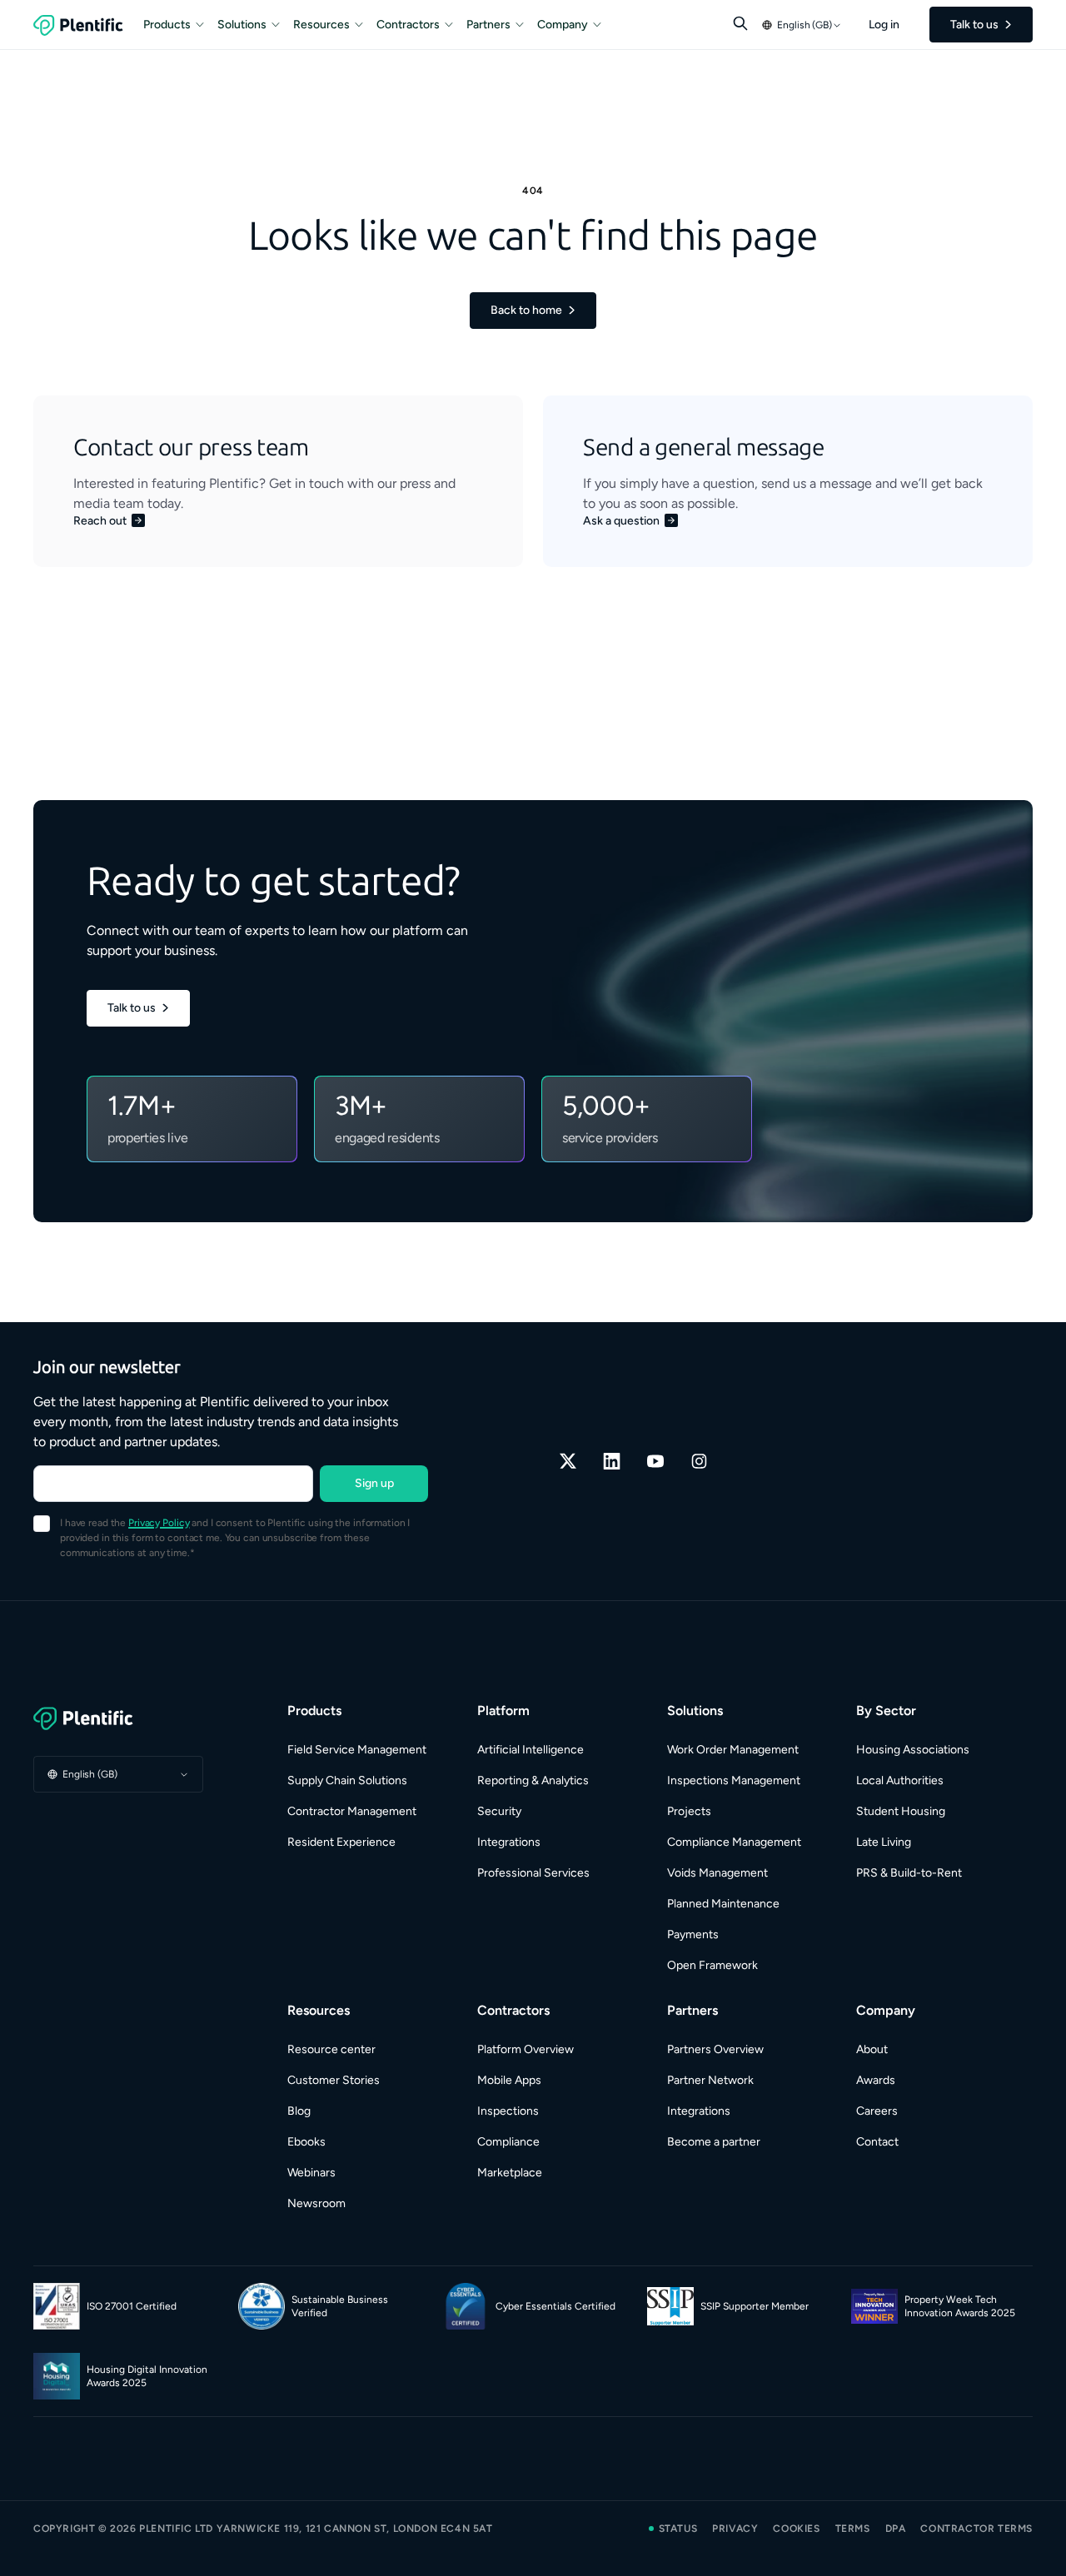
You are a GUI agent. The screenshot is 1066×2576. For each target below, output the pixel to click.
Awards (876, 2080)
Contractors (408, 25)
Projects (689, 1811)
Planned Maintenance (723, 1904)
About (872, 2049)
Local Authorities (900, 1780)
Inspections (508, 2111)
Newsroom (316, 2203)
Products (167, 25)
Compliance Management (734, 1842)
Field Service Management (357, 1750)
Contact (877, 2142)
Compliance (508, 2142)
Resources (321, 25)
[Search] (740, 23)
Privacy (735, 2529)
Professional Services (533, 1873)
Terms (853, 2529)
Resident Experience (341, 1842)
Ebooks (306, 2142)
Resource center (331, 2049)
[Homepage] (118, 1718)
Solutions (242, 25)
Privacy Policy (159, 1523)
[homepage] (78, 25)
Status (678, 2529)
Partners (488, 25)
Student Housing (901, 1811)
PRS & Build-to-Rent (909, 1873)
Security (499, 1811)
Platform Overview (526, 2049)
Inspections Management (734, 1780)
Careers (877, 2111)
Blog (299, 2111)
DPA (896, 2529)
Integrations (509, 1842)
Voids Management (717, 1873)
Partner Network (710, 2080)
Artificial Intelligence (531, 1750)
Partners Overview (715, 2049)
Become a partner (714, 2142)
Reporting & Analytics (533, 1780)
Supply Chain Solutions (347, 1780)
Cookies (796, 2529)
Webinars (311, 2173)
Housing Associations (913, 1750)
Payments (693, 1934)
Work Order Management (733, 1750)
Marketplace (510, 2173)
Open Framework (712, 1965)
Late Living (884, 1842)
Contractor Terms (976, 2529)
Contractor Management (352, 1811)
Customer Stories (334, 2080)
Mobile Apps (509, 2080)
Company (563, 25)
